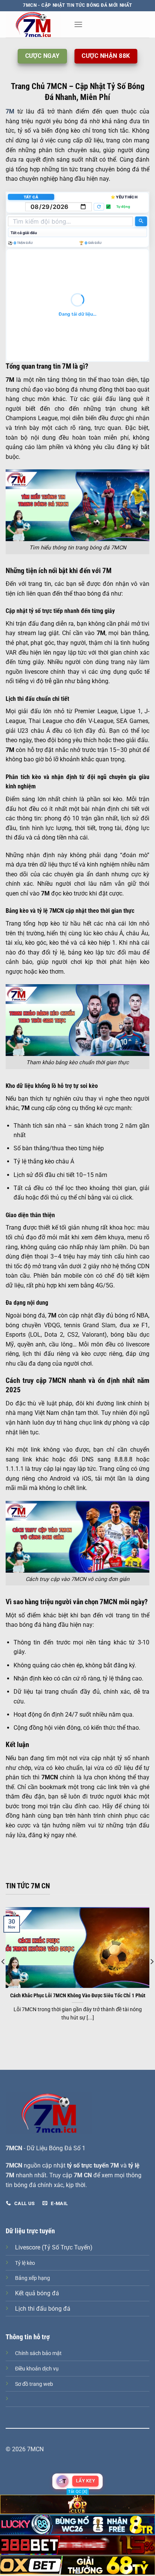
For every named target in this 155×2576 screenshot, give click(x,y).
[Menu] (78, 24)
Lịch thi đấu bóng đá (43, 2309)
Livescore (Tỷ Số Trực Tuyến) (54, 2247)
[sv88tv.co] (37, 24)
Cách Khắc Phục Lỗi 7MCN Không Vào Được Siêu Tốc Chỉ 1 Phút (78, 1995)
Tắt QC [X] (78, 2492)
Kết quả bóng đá (37, 2293)
